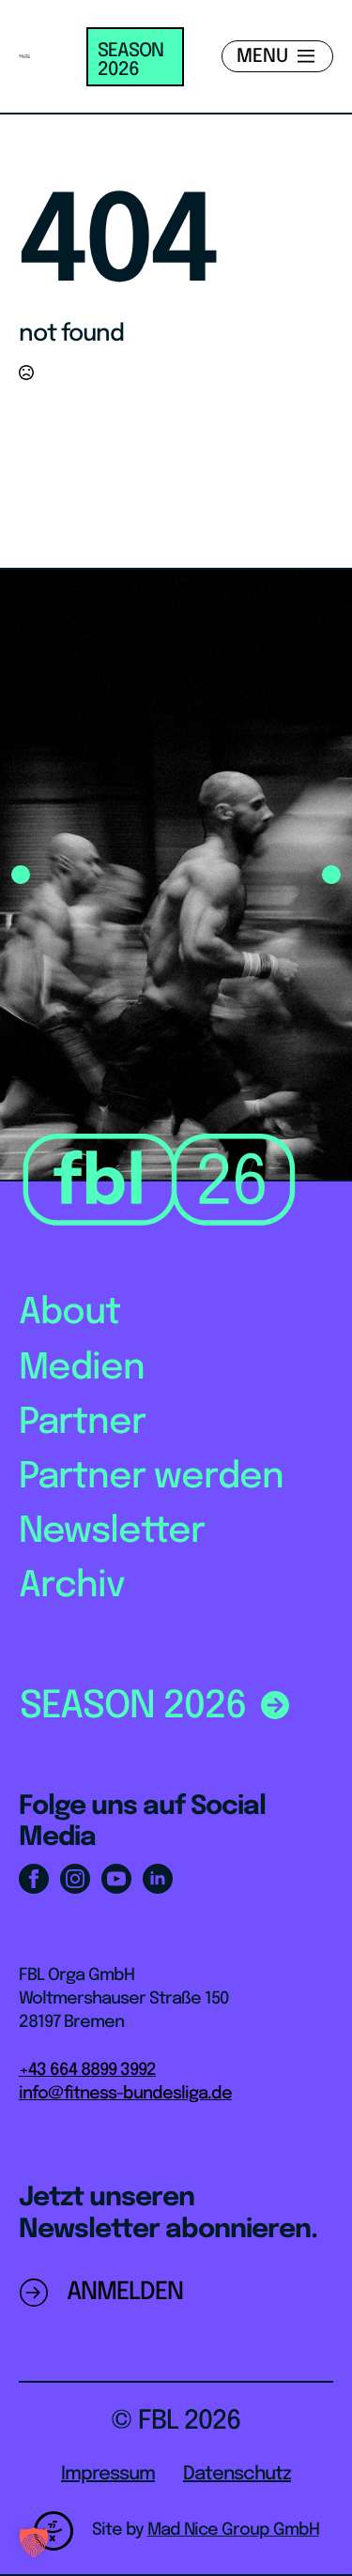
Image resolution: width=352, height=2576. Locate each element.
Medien (82, 1369)
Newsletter (112, 1532)
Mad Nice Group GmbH (233, 2530)
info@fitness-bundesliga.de (125, 2094)
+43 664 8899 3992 (87, 2070)
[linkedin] (158, 1879)
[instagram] (75, 1879)
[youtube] (116, 1879)
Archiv (72, 1586)
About (69, 1313)
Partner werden (151, 1478)
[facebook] (34, 1879)
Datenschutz (237, 2474)
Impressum (108, 2474)
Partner (82, 1423)
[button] (21, 875)
